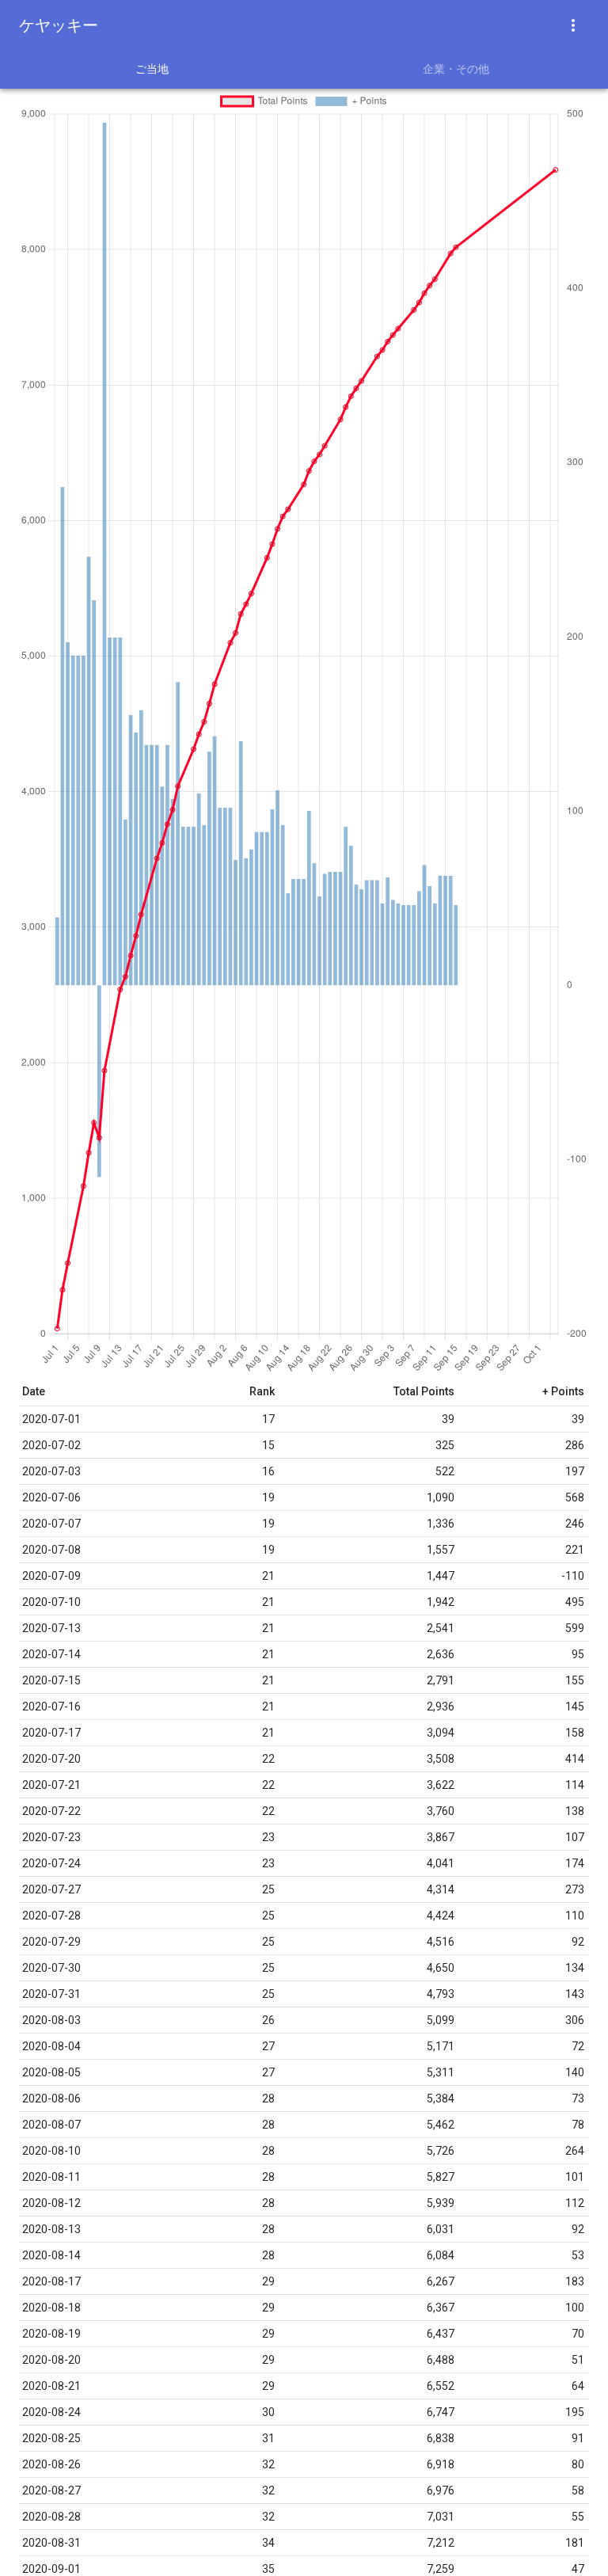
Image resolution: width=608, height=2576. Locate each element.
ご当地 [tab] (152, 69)
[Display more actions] (573, 25)
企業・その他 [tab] (456, 69)
